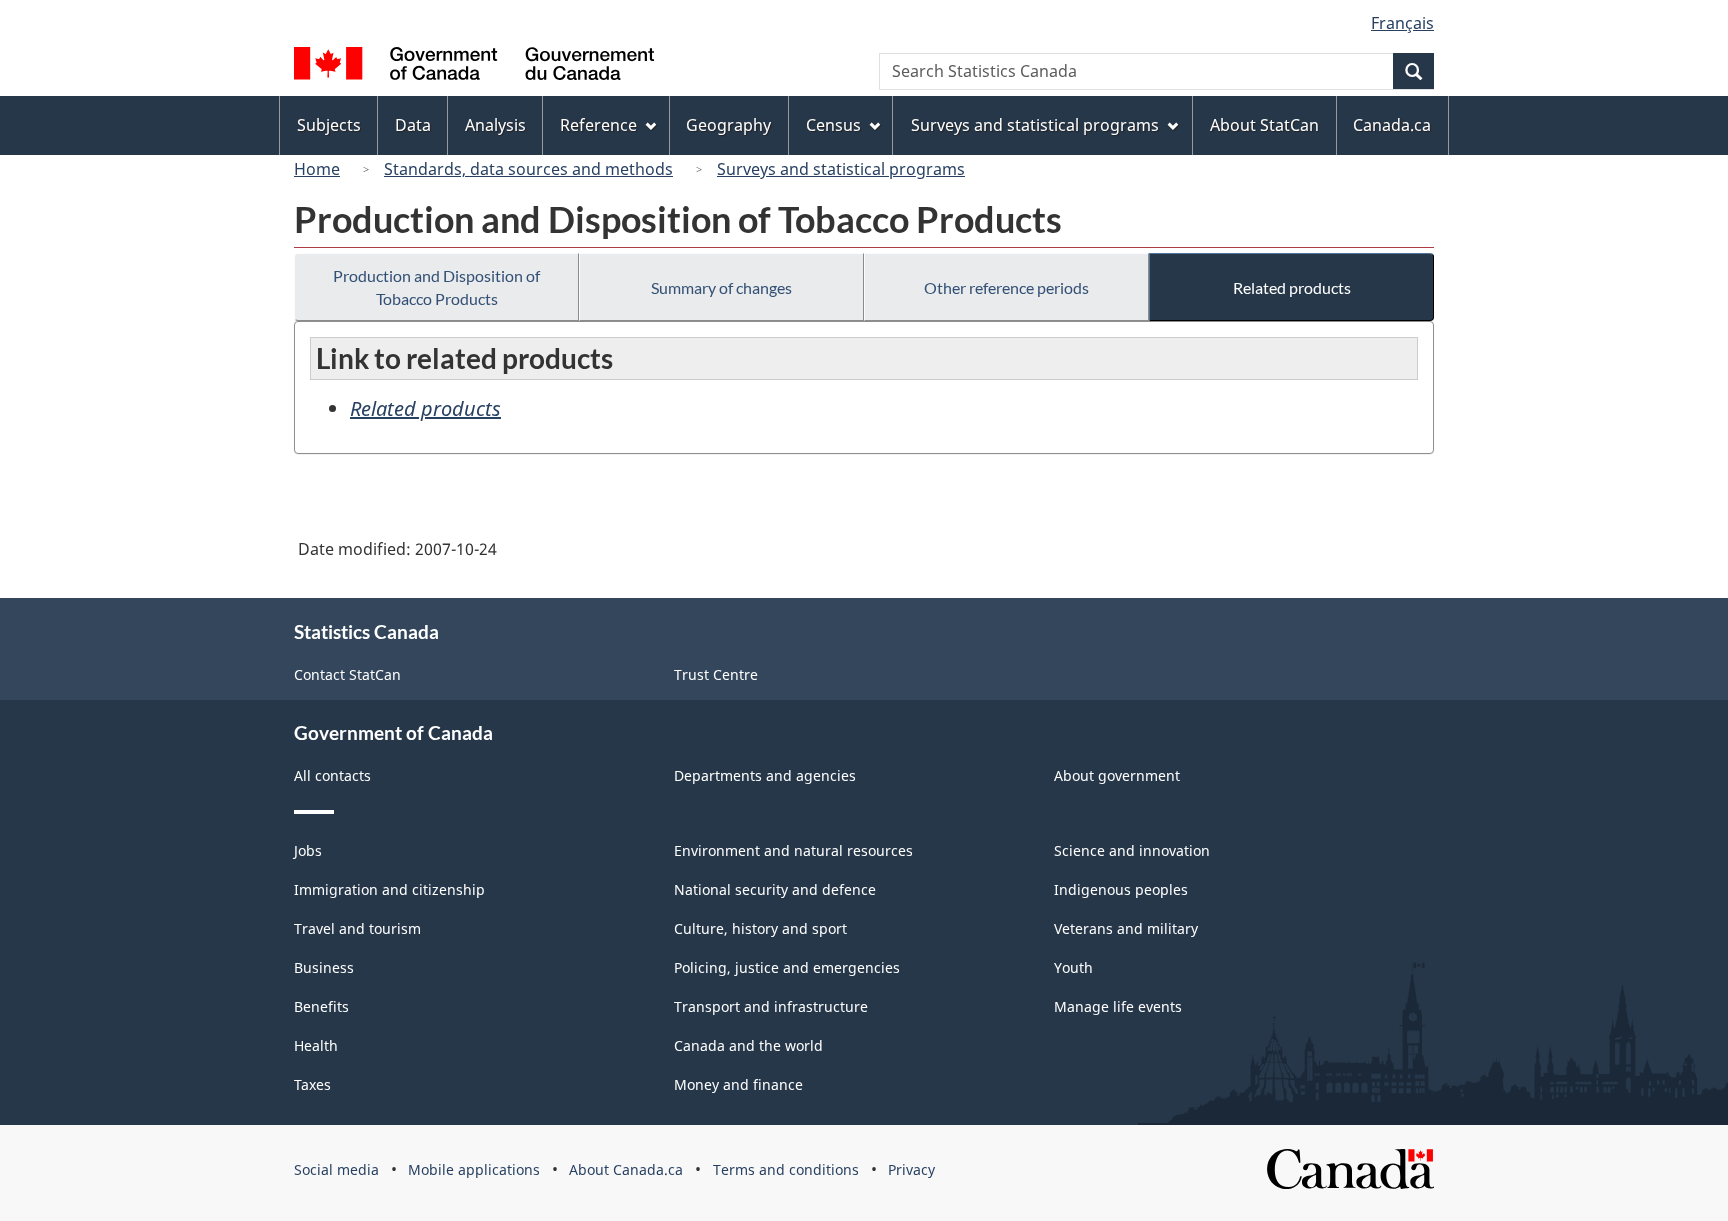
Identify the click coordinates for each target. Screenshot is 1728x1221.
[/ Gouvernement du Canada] (474, 66)
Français (1402, 23)
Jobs (308, 850)
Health (316, 1045)
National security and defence (775, 889)
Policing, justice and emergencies (787, 967)
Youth (1073, 967)
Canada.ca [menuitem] (1392, 125)
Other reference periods (1006, 287)
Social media (336, 1169)
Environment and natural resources (793, 850)
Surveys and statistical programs (841, 169)
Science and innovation (1132, 850)
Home (317, 169)
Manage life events (1118, 1006)
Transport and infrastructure (771, 1006)
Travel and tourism (357, 928)
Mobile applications (474, 1169)
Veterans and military (1126, 928)
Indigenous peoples (1121, 889)
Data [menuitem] (413, 125)
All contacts (332, 775)
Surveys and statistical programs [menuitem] (1035, 125)
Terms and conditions (786, 1169)
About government (1117, 775)
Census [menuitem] (833, 125)
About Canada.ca (626, 1169)
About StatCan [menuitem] (1264, 125)
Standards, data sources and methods (528, 169)
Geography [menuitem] (728, 125)
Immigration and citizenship (389, 889)
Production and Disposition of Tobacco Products (436, 287)
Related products (1292, 287)
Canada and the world (748, 1045)
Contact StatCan (347, 674)
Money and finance (738, 1084)
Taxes (312, 1084)
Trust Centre (716, 674)
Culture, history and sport (760, 928)
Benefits (321, 1006)
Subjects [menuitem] (329, 125)
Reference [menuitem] (598, 125)
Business (324, 967)
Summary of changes (721, 287)
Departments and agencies (765, 775)
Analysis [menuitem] (495, 125)
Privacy (911, 1169)
